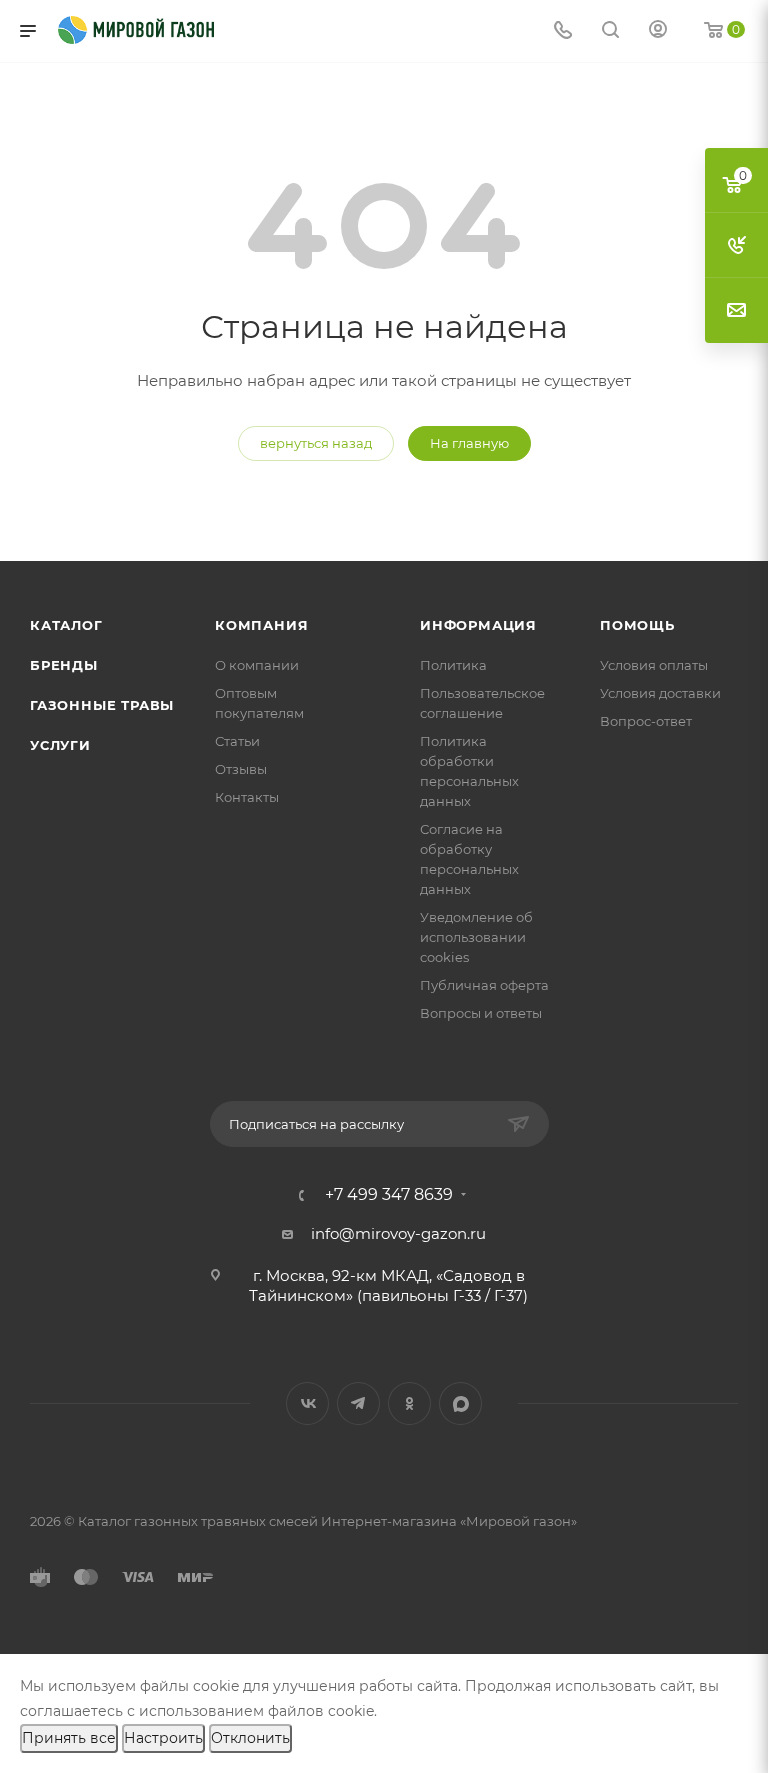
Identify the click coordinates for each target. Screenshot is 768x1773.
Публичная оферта (484, 985)
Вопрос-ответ (646, 721)
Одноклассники (409, 1403)
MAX (460, 1403)
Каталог (66, 625)
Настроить (163, 1738)
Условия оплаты (654, 665)
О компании (257, 665)
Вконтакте (307, 1403)
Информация (478, 625)
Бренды (64, 665)
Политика (453, 665)
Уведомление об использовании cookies (476, 937)
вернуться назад (316, 443)
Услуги (60, 745)
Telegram (358, 1403)
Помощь (637, 625)
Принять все (69, 1738)
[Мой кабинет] (658, 31)
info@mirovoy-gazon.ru (398, 1233)
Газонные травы (102, 705)
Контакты (247, 797)
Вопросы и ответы (481, 1013)
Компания (261, 625)
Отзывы (241, 769)
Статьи (237, 741)
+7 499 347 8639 (389, 1195)
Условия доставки (660, 693)
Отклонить (250, 1738)
